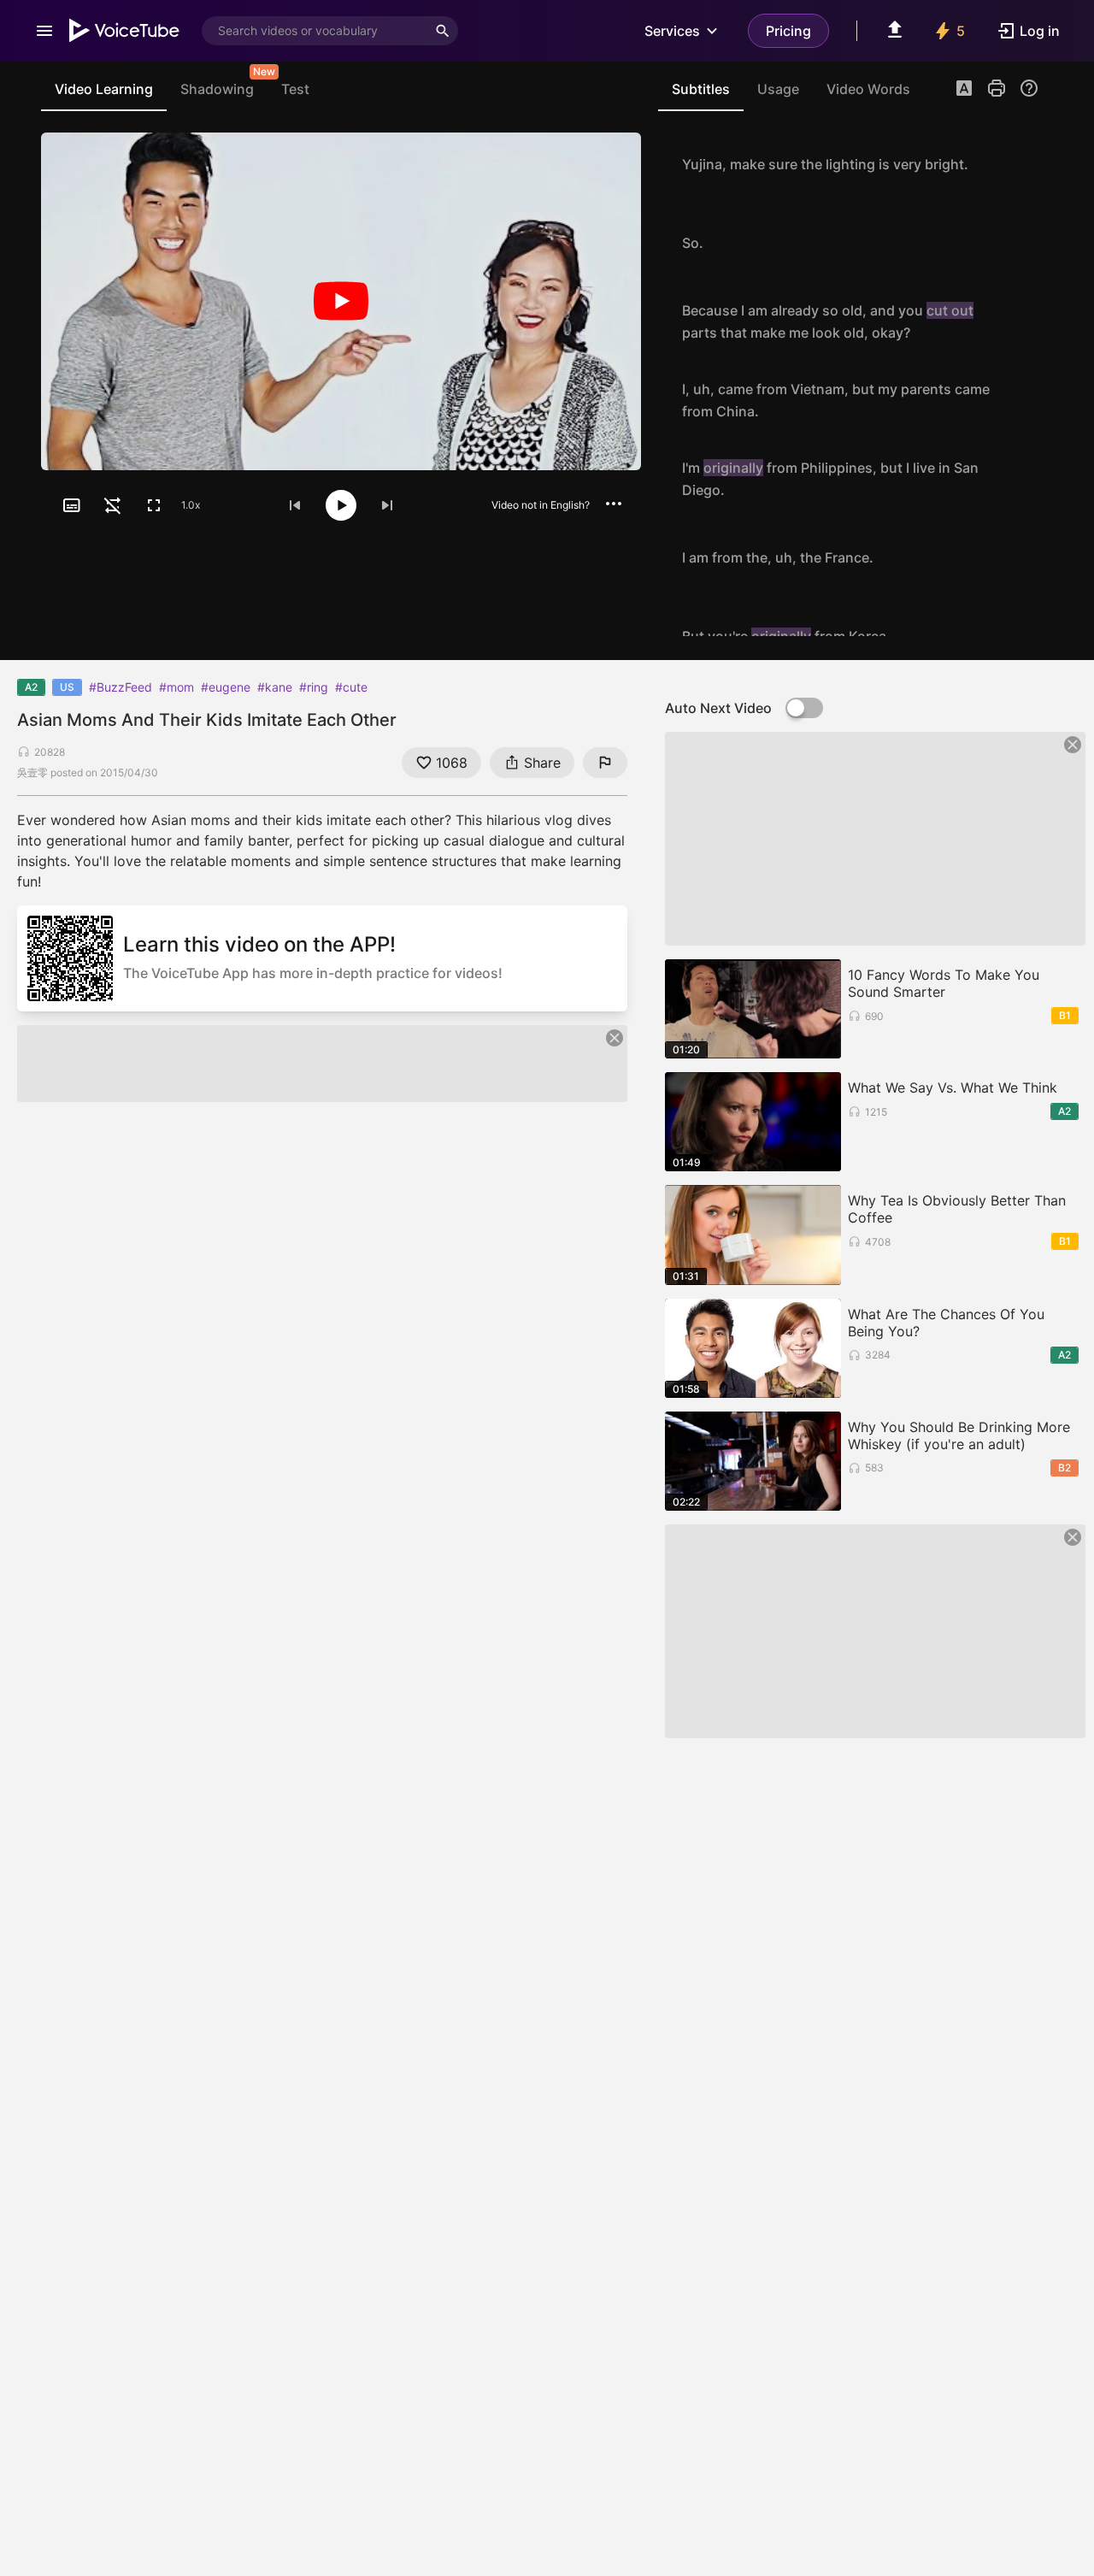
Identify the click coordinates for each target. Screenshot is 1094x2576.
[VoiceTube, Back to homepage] (125, 31)
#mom (176, 687)
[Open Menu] (44, 31)
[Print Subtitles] (997, 88)
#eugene (226, 687)
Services (672, 31)
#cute (351, 687)
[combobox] (315, 31)
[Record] (1020, 164)
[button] (964, 90)
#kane (275, 687)
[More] (614, 504)
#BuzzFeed (121, 687)
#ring (314, 687)
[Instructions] (1029, 88)
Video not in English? (541, 505)
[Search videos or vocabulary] (443, 31)
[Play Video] (341, 301)
